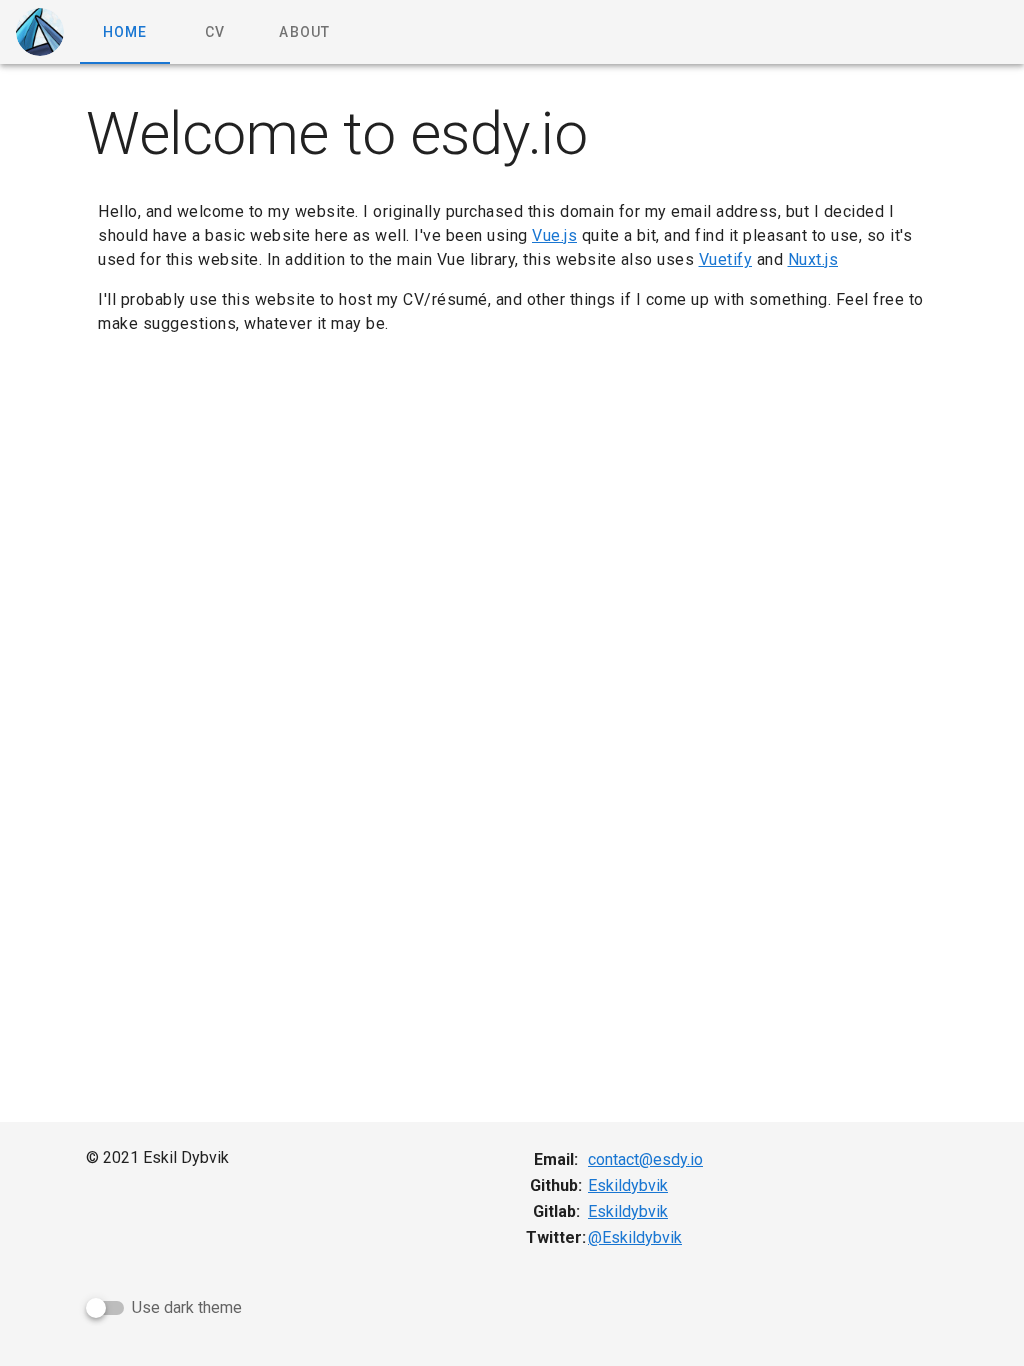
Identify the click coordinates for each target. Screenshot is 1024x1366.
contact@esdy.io (645, 1159)
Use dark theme (187, 1307)
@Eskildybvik (635, 1237)
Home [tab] (125, 32)
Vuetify (726, 259)
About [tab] (304, 32)
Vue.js (554, 235)
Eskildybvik (628, 1185)
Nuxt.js (813, 259)
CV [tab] (215, 32)
